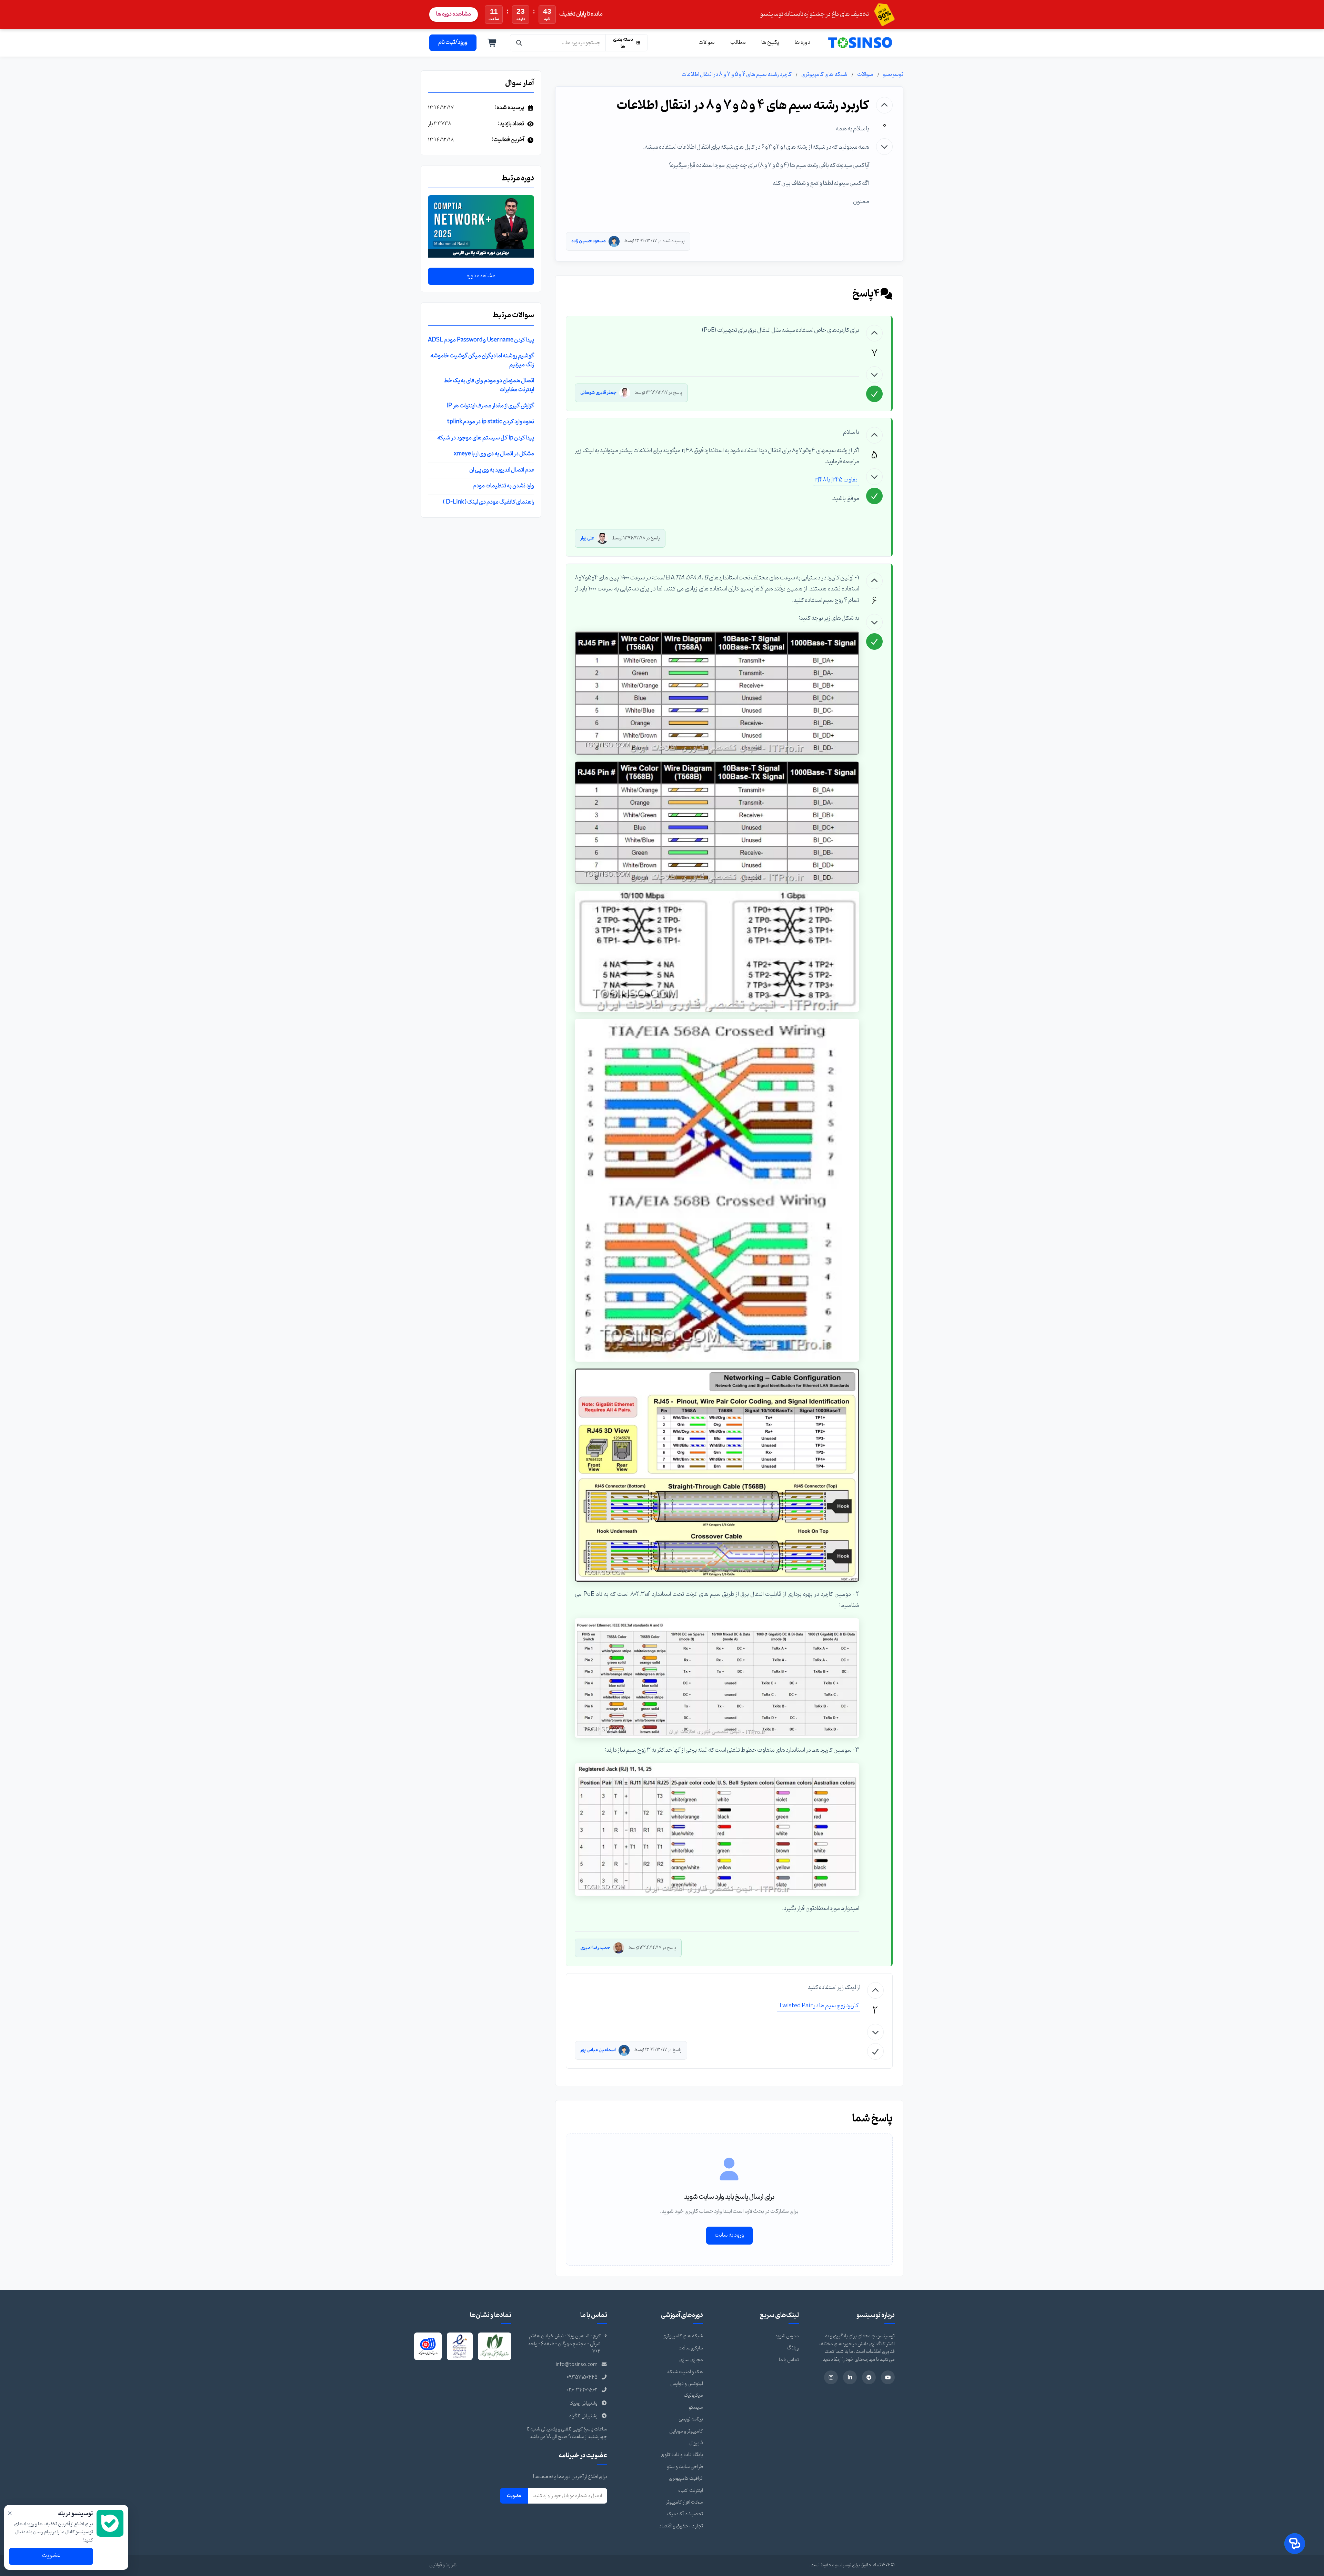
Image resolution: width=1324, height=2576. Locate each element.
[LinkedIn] (850, 2377)
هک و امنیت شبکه (685, 2372)
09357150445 (582, 2378)
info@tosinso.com (577, 2365)
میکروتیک (693, 2395)
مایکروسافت (691, 2348)
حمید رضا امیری (595, 1948)
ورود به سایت (729, 2235)
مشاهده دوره (481, 276)
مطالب (738, 42)
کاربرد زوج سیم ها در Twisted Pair (819, 2006)
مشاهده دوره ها (454, 14)
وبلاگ (793, 2348)
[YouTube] (888, 2377)
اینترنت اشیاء (691, 2491)
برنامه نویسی (691, 2419)
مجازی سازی (691, 2360)
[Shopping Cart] (492, 43)
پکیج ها (770, 42)
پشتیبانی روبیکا (584, 2403)
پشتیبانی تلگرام (583, 2416)
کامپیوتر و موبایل (686, 2431)
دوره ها (803, 42)
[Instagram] (831, 2377)
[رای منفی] (884, 147)
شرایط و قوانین (443, 2565)
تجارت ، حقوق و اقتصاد (681, 2526)
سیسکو (696, 2408)
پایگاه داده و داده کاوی (682, 2455)
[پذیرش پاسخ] (874, 394)
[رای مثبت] (884, 105)
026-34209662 (582, 2390)
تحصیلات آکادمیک (685, 2514)
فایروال (696, 2443)
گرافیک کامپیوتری (686, 2479)
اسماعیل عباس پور (598, 2050)
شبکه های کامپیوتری (824, 74)
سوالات (707, 42)
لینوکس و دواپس (687, 2384)
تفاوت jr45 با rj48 (836, 480)
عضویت (514, 2496)
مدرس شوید (787, 2336)
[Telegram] (869, 2377)
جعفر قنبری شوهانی (598, 393)
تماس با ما (789, 2360)
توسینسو (893, 74)
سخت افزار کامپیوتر (684, 2502)
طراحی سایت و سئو (685, 2467)
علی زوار (587, 538)
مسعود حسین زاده (589, 241)
